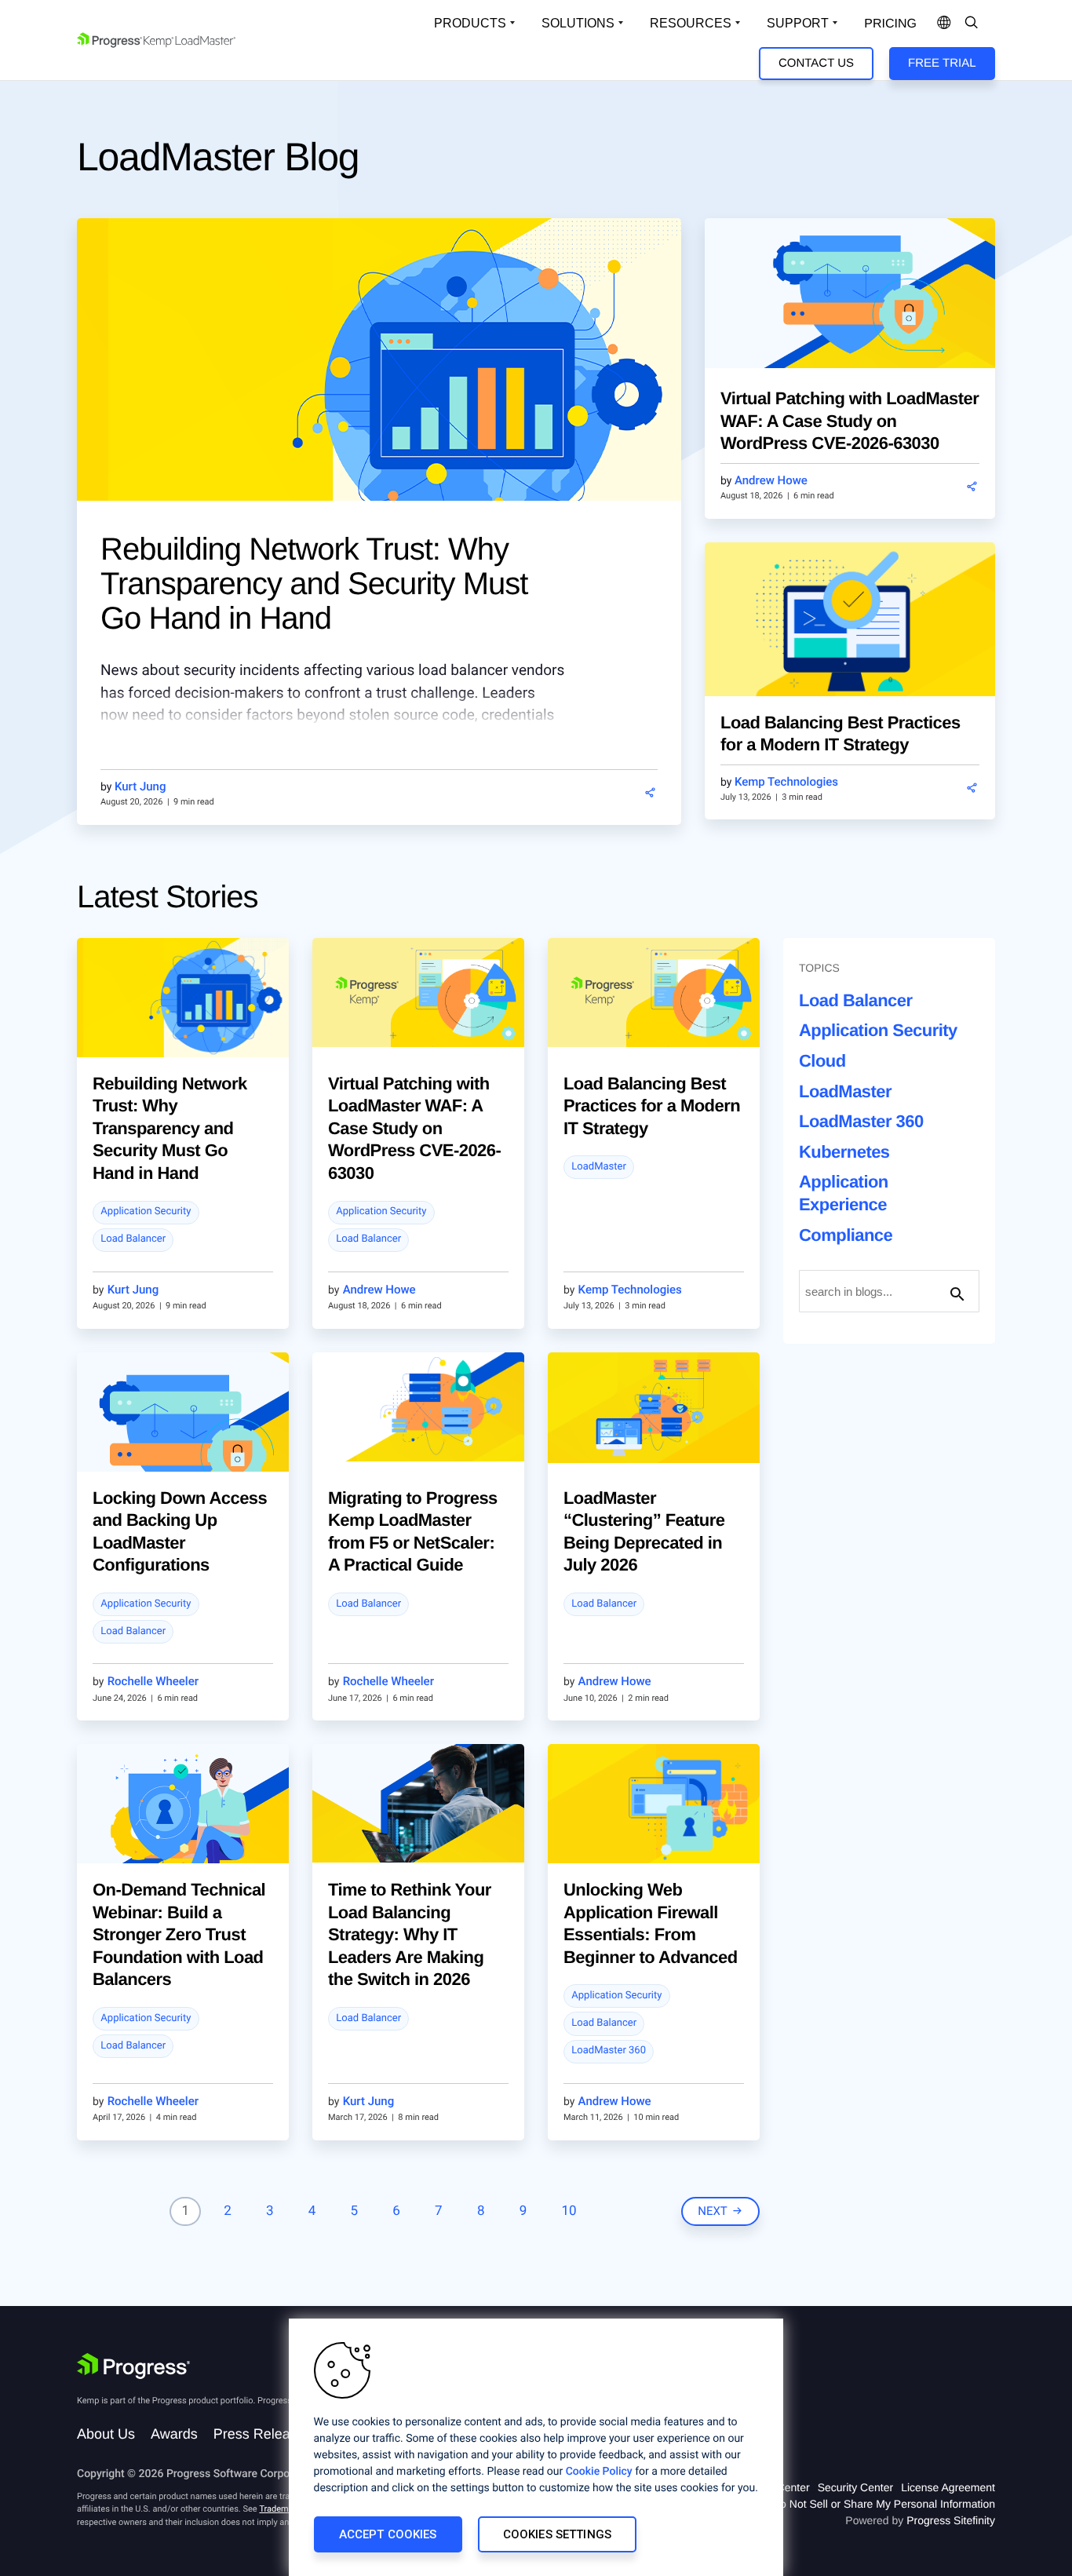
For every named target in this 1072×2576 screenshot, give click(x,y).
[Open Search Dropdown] (972, 24)
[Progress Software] (133, 2366)
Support (798, 23)
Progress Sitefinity (951, 2520)
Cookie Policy (599, 2472)
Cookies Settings (557, 2534)
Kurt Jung (140, 786)
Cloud (822, 1061)
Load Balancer (133, 1239)
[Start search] (957, 1291)
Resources (691, 23)
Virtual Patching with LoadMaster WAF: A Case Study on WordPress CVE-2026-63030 (850, 421)
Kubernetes (844, 1152)
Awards (174, 2434)
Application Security (146, 1211)
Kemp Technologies (786, 782)
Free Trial (942, 63)
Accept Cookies (388, 2534)
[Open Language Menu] (944, 24)
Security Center (855, 2487)
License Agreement (948, 2487)
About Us (106, 2434)
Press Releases (263, 2434)
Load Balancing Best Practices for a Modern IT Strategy (652, 1106)
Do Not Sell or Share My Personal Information (884, 2504)
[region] (536, 2447)
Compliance (846, 1235)
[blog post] (379, 388)
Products (470, 23)
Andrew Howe (771, 480)
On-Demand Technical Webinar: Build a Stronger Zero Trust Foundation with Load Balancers (179, 1934)
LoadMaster (599, 1167)
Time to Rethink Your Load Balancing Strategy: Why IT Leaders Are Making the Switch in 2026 (410, 1934)
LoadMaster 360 (609, 2051)
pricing (890, 24)
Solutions (578, 23)
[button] (650, 793)
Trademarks (282, 2509)
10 (569, 2211)
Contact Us (816, 63)
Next (713, 2211)
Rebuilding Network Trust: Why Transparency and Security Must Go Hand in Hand (314, 584)
